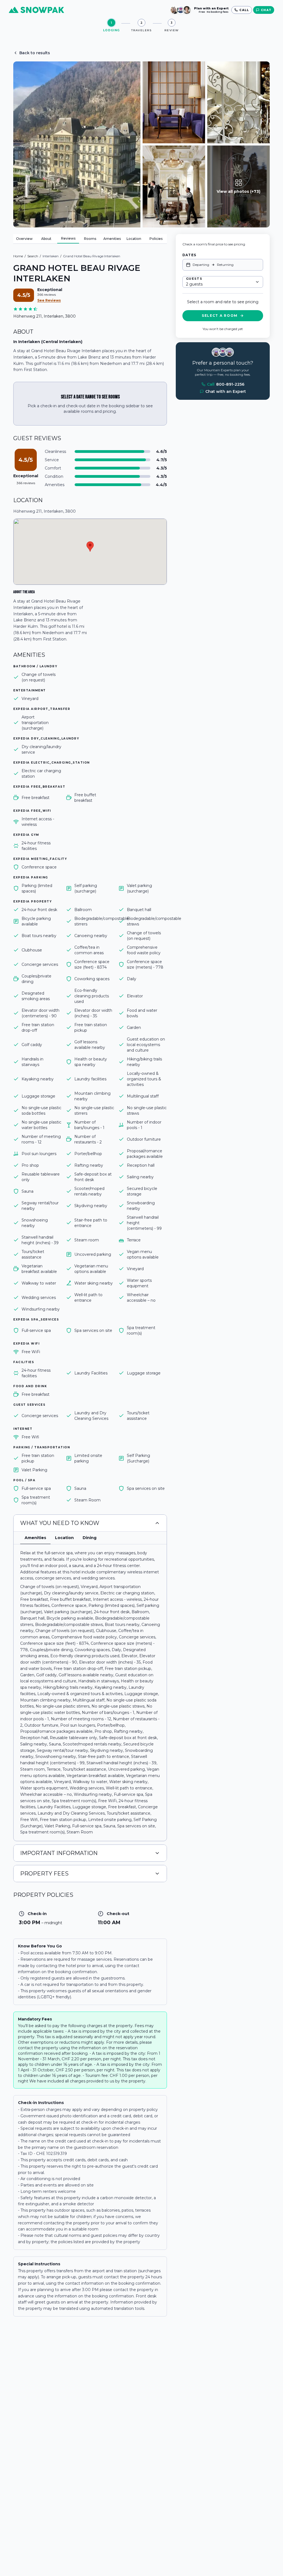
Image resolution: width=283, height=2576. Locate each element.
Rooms (90, 239)
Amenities (112, 239)
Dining (90, 1538)
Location (134, 239)
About (46, 239)
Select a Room (220, 316)
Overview (24, 239)
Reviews (68, 238)
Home (18, 256)
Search (33, 256)
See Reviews (49, 300)
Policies (156, 239)
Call (226, 384)
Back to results (35, 53)
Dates (189, 255)
